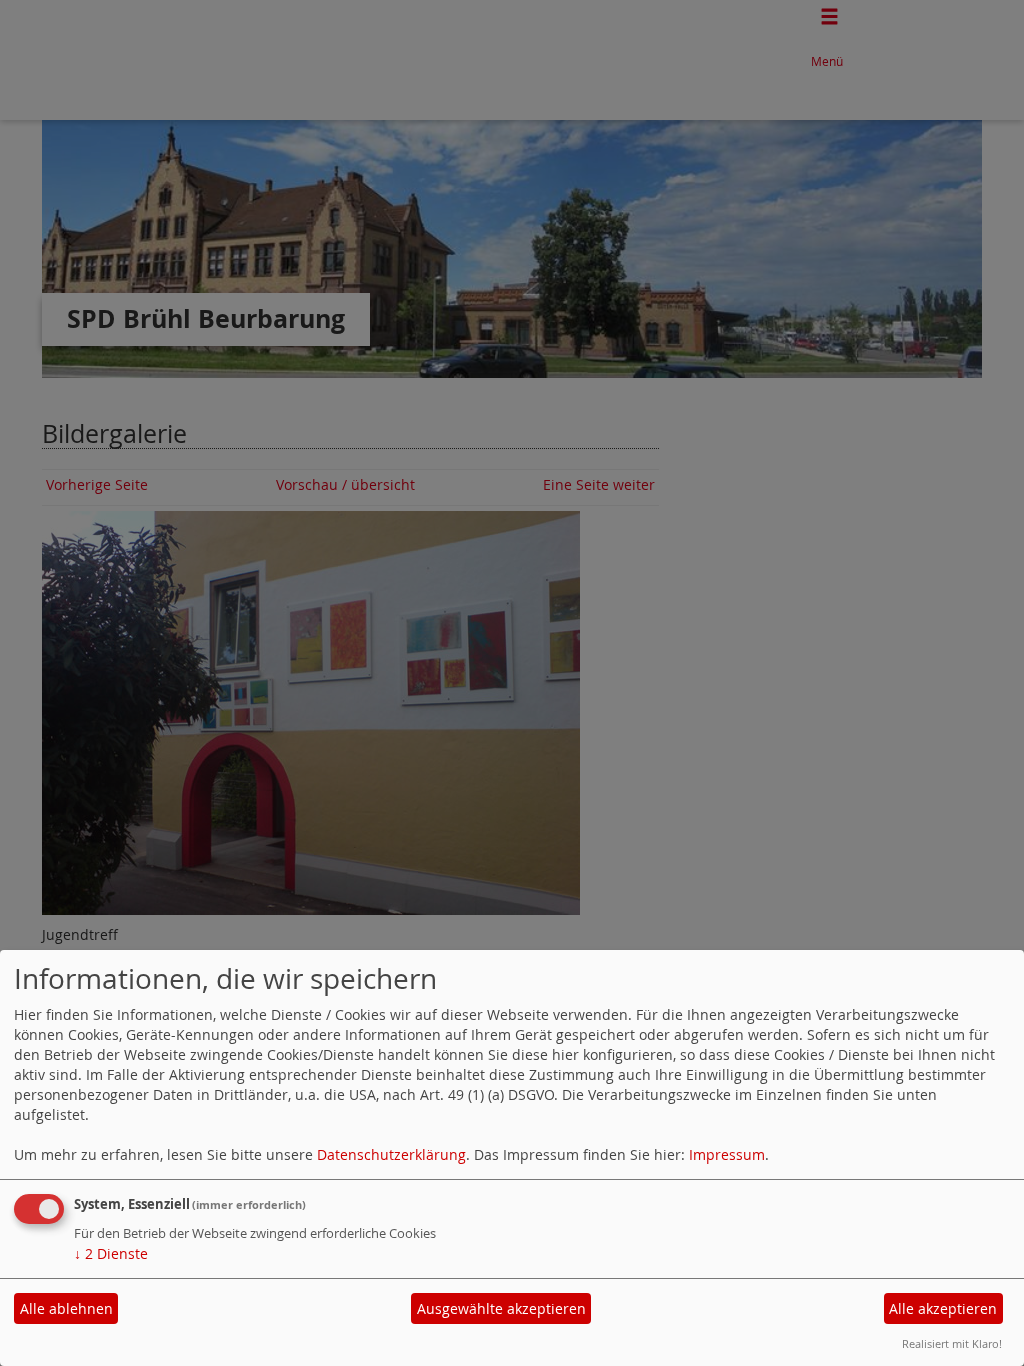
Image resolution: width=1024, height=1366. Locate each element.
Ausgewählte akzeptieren (501, 1308)
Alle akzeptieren (943, 1308)
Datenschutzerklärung (391, 1154)
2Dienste (111, 1253)
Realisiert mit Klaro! (952, 1343)
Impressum (727, 1154)
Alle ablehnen (66, 1308)
